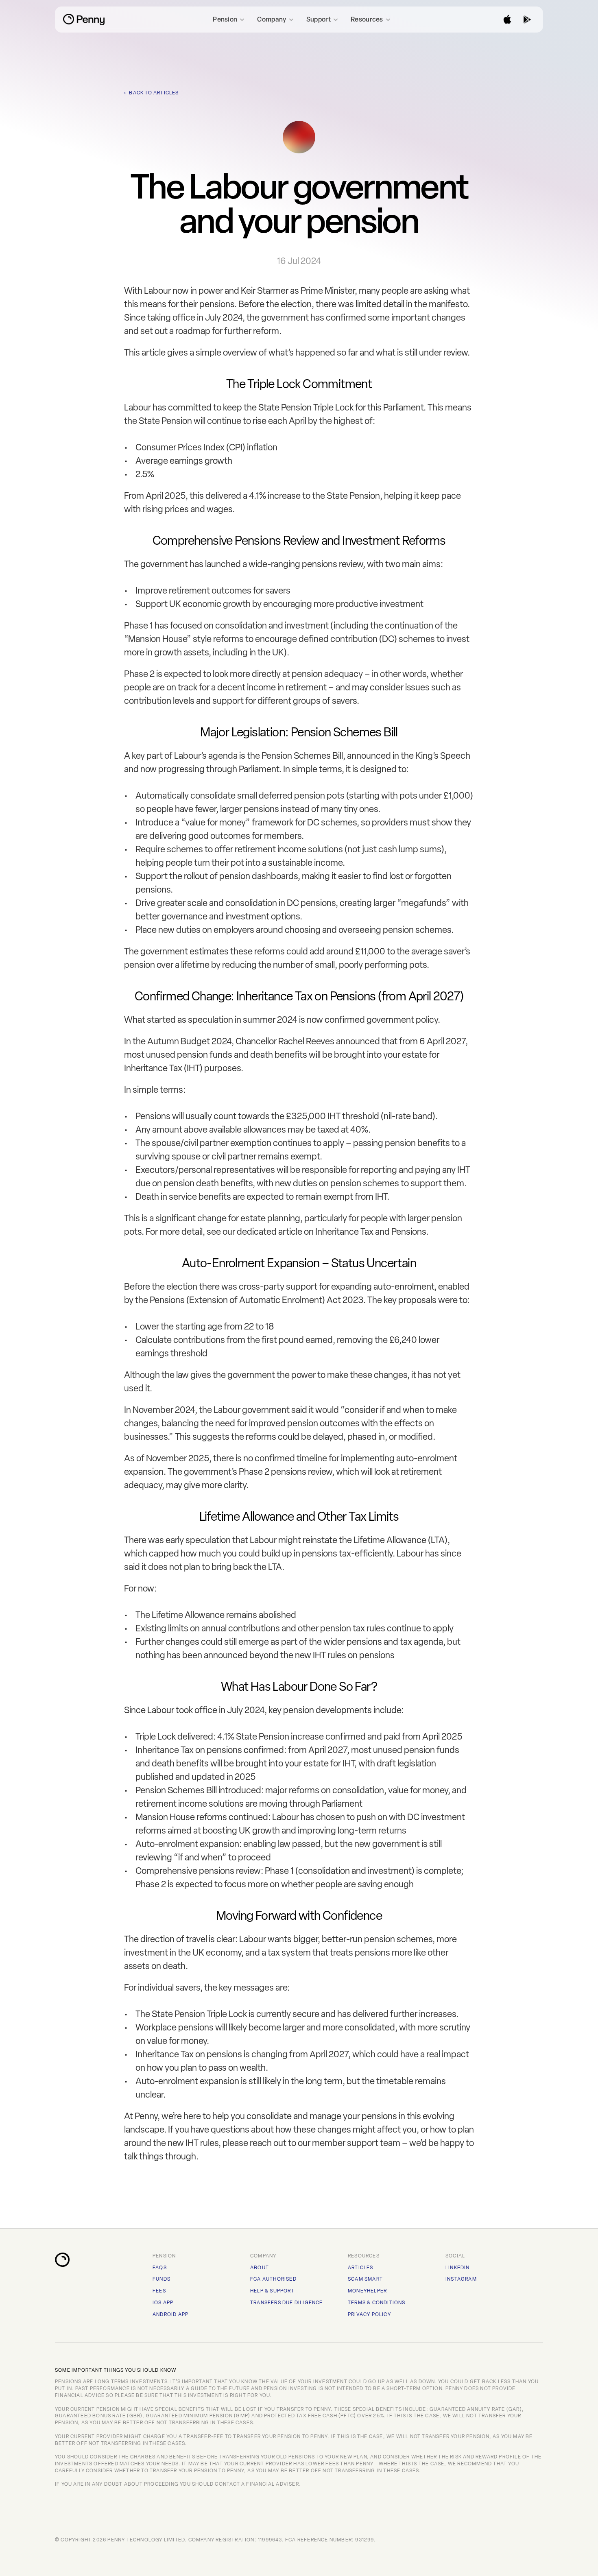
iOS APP (163, 2303)
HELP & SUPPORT (272, 2291)
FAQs (160, 2268)
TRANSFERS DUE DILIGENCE (287, 2303)
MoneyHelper (367, 2291)
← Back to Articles (152, 93)
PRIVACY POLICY (369, 2314)
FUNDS (162, 2279)
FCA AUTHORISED (273, 2279)
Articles (361, 2268)
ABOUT (260, 2268)
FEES (159, 2291)
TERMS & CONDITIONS (377, 2303)
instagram (461, 2279)
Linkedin (458, 2268)
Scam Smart (365, 2279)
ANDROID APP (170, 2314)
